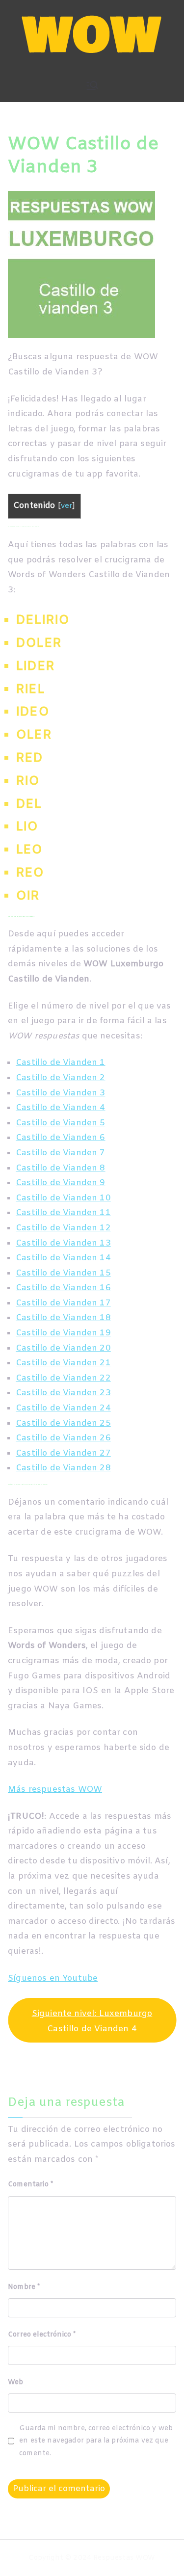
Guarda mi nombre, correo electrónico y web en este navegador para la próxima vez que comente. (96, 2441)
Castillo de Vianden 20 (63, 1348)
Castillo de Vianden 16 (63, 1288)
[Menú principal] (92, 85)
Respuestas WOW (124, 2558)
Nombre (24, 2287)
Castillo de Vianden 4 (61, 1108)
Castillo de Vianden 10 (63, 1198)
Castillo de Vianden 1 (61, 1063)
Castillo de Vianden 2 (61, 1078)
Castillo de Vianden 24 (63, 1408)
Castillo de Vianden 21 (63, 1363)
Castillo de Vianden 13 (63, 1243)
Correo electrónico (42, 2335)
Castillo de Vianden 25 (63, 1423)
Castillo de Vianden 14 (63, 1258)
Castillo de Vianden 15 (63, 1273)
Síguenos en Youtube (53, 1978)
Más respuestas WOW (55, 1790)
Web (16, 2382)
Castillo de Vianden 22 (63, 1378)
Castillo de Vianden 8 (61, 1168)
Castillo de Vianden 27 (63, 1453)
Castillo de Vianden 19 (63, 1333)
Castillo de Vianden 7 (61, 1153)
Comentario (30, 2185)
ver (67, 506)
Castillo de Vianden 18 (63, 1318)
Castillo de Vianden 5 (61, 1123)
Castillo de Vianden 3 (61, 1093)
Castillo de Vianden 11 (63, 1213)
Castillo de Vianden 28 (63, 1468)
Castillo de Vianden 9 (61, 1183)
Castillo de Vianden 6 (61, 1138)
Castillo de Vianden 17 (63, 1303)
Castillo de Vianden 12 (63, 1228)
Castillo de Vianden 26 (63, 1438)
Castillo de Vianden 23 (63, 1393)
